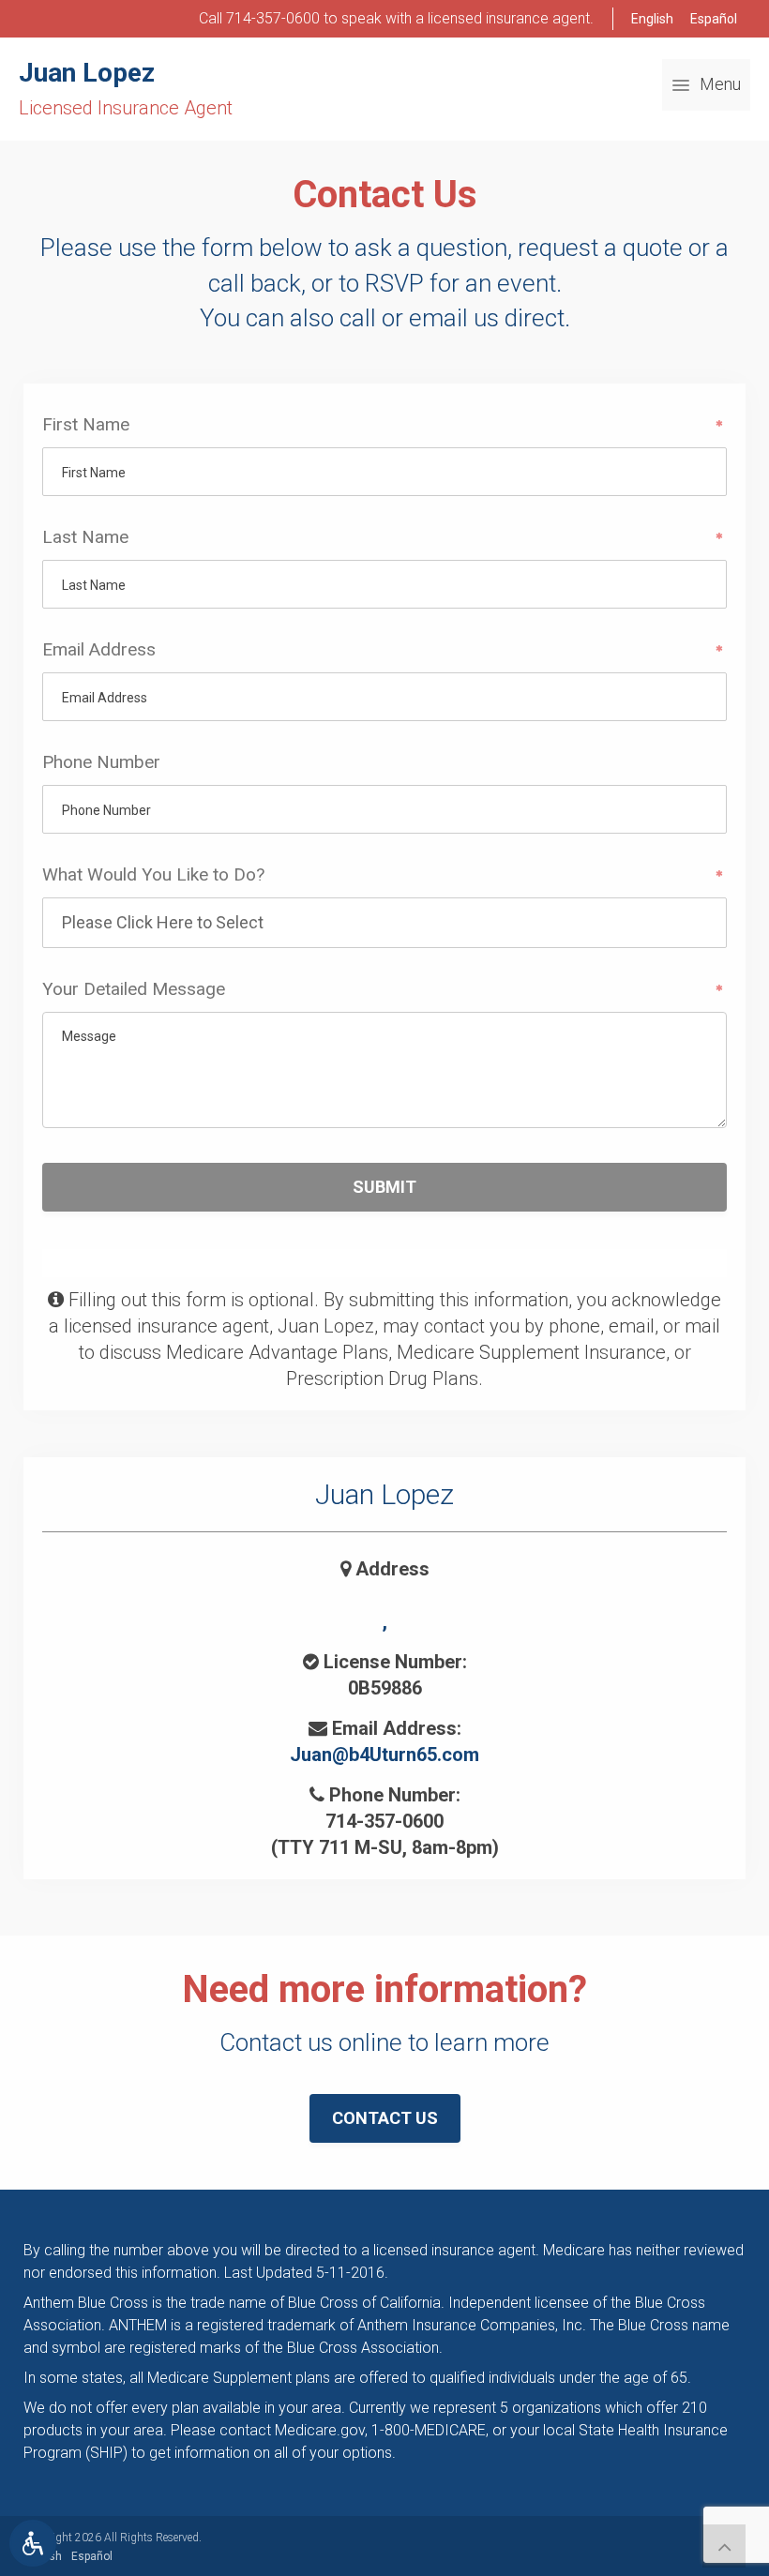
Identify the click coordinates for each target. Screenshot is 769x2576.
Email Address (99, 649)
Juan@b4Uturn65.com (384, 1755)
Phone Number (101, 762)
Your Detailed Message (134, 989)
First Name (86, 424)
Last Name (85, 537)
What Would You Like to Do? (153, 874)
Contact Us (385, 2118)
